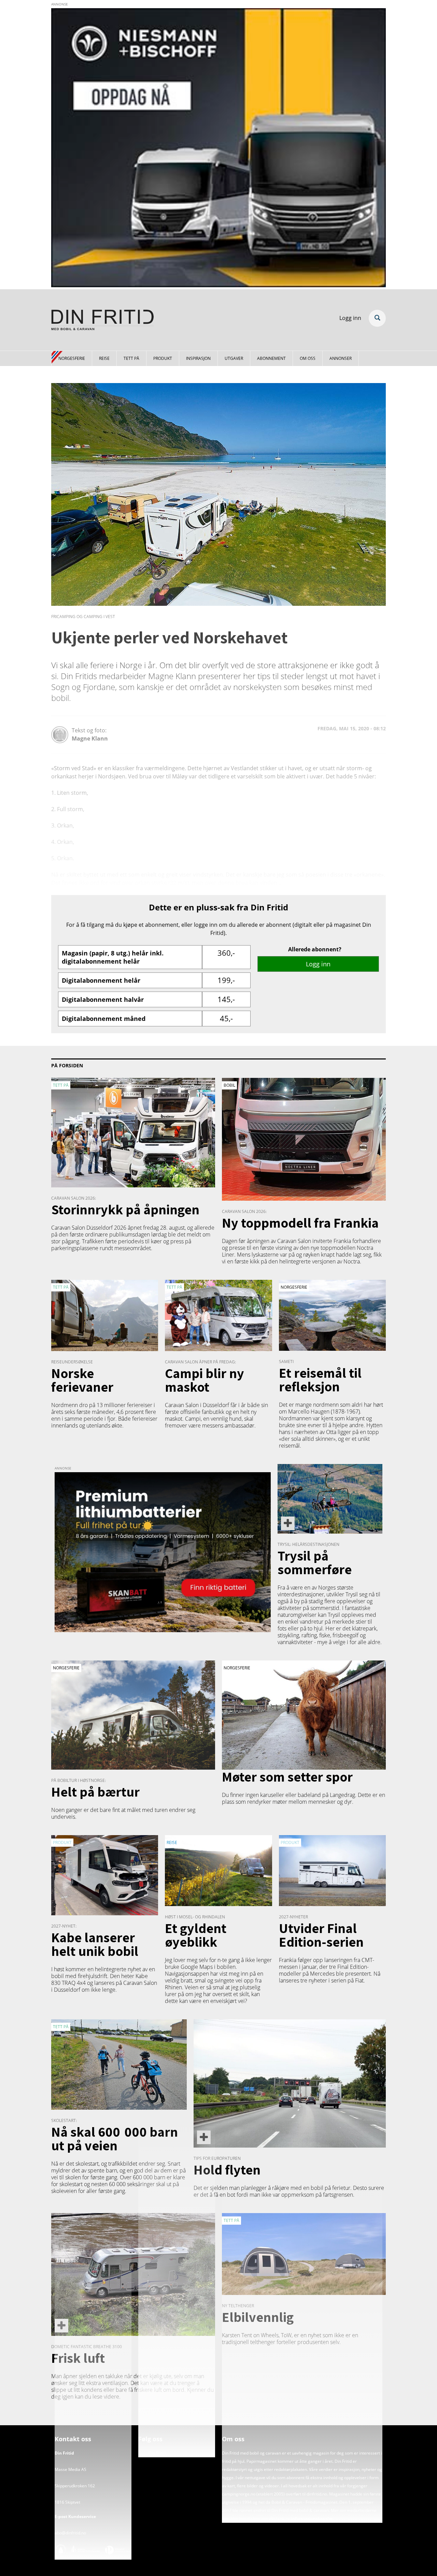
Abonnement (271, 358)
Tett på (131, 358)
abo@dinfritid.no (70, 2533)
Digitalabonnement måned (104, 1019)
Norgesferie (72, 358)
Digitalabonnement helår (101, 980)
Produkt (163, 358)
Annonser (341, 358)
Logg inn (350, 318)
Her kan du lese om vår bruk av (260, 2519)
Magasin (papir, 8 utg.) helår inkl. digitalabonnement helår (113, 957)
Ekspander (377, 318)
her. (226, 2519)
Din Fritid (157, 2453)
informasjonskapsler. (312, 2519)
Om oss (308, 358)
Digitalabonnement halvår (103, 999)
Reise (104, 358)
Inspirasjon (198, 358)
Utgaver (234, 358)
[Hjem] (102, 321)
